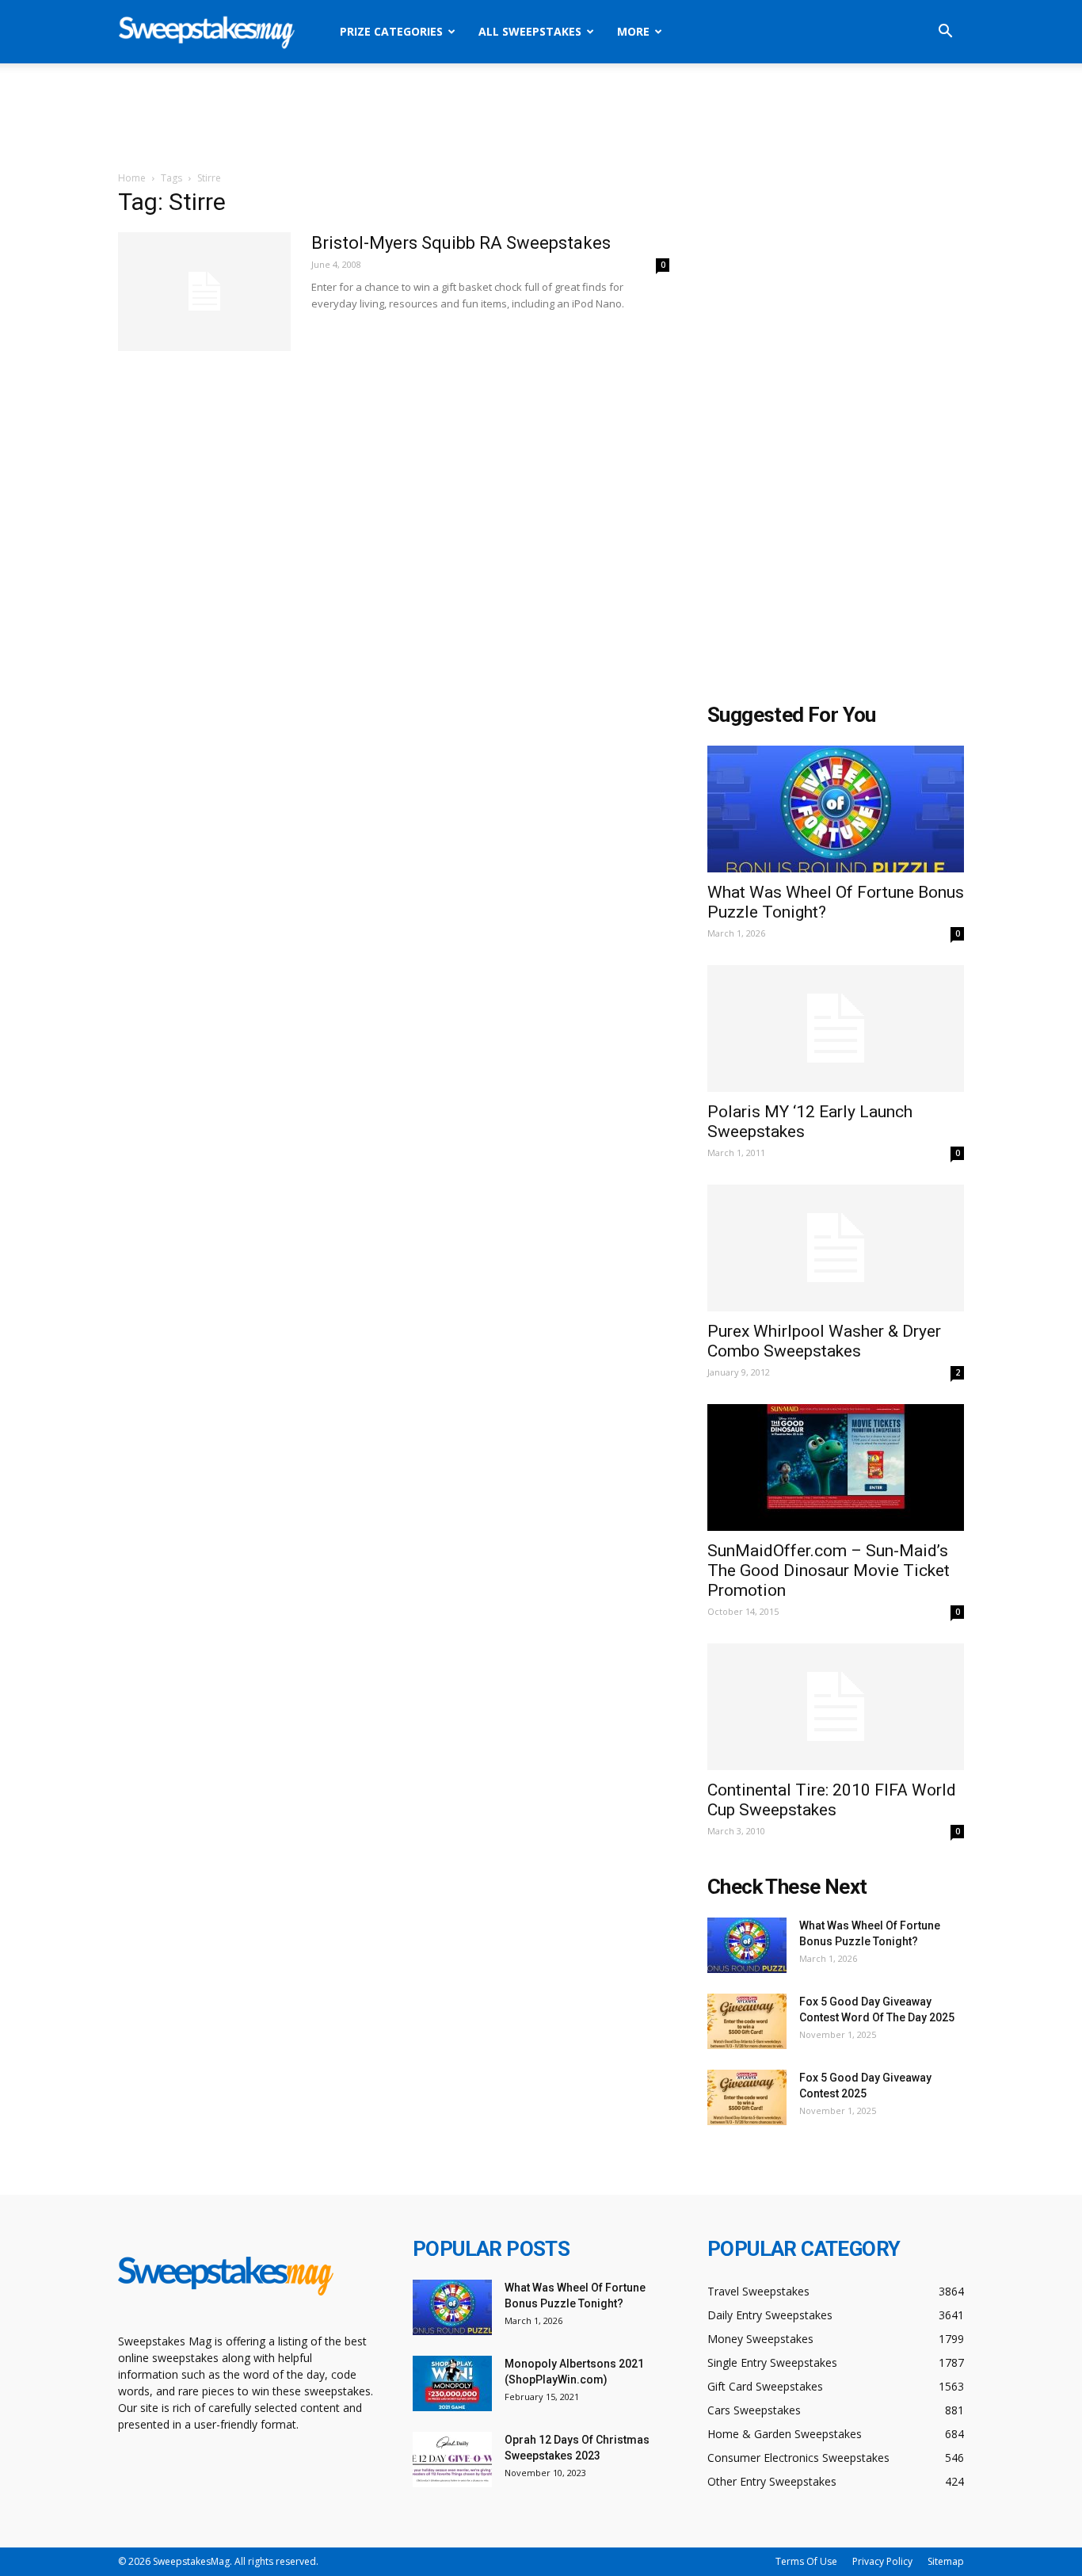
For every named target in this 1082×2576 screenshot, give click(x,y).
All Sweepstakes (530, 31)
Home (132, 178)
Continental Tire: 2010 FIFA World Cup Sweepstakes (832, 1800)
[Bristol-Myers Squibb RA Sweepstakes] (204, 292)
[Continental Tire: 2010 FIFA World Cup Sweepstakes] (836, 1707)
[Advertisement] (541, 118)
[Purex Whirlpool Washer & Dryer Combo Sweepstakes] (836, 1248)
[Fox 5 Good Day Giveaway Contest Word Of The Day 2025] (747, 2021)
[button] (945, 33)
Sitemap (946, 2561)
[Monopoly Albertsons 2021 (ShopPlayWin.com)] (452, 2383)
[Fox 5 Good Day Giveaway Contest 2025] (747, 2097)
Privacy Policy (882, 2561)
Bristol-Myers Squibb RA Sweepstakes (461, 243)
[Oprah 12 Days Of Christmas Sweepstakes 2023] (452, 2460)
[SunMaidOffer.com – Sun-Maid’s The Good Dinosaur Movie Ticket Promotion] (836, 1467)
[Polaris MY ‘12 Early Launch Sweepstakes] (836, 1028)
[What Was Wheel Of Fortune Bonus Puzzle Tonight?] (836, 809)
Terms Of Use (806, 2561)
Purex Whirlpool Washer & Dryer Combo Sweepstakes (824, 1341)
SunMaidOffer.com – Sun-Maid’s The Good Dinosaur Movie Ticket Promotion (829, 1570)
